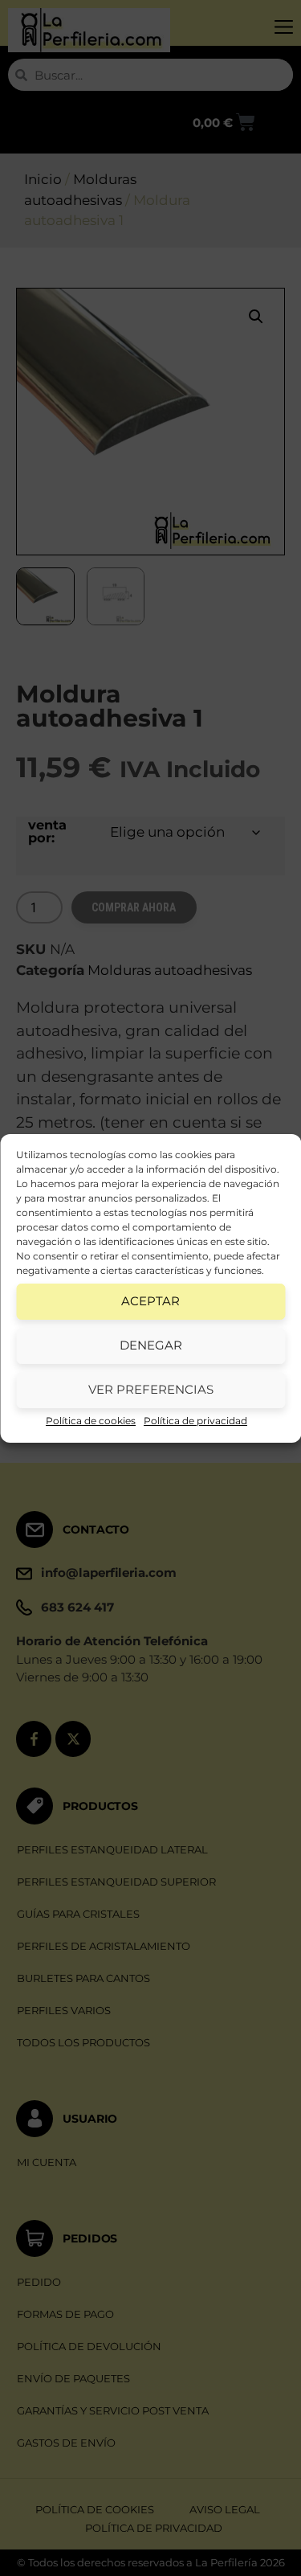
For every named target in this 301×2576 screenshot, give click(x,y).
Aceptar (150, 1301)
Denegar (151, 1345)
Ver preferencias (151, 1389)
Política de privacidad (195, 1421)
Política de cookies (91, 1421)
